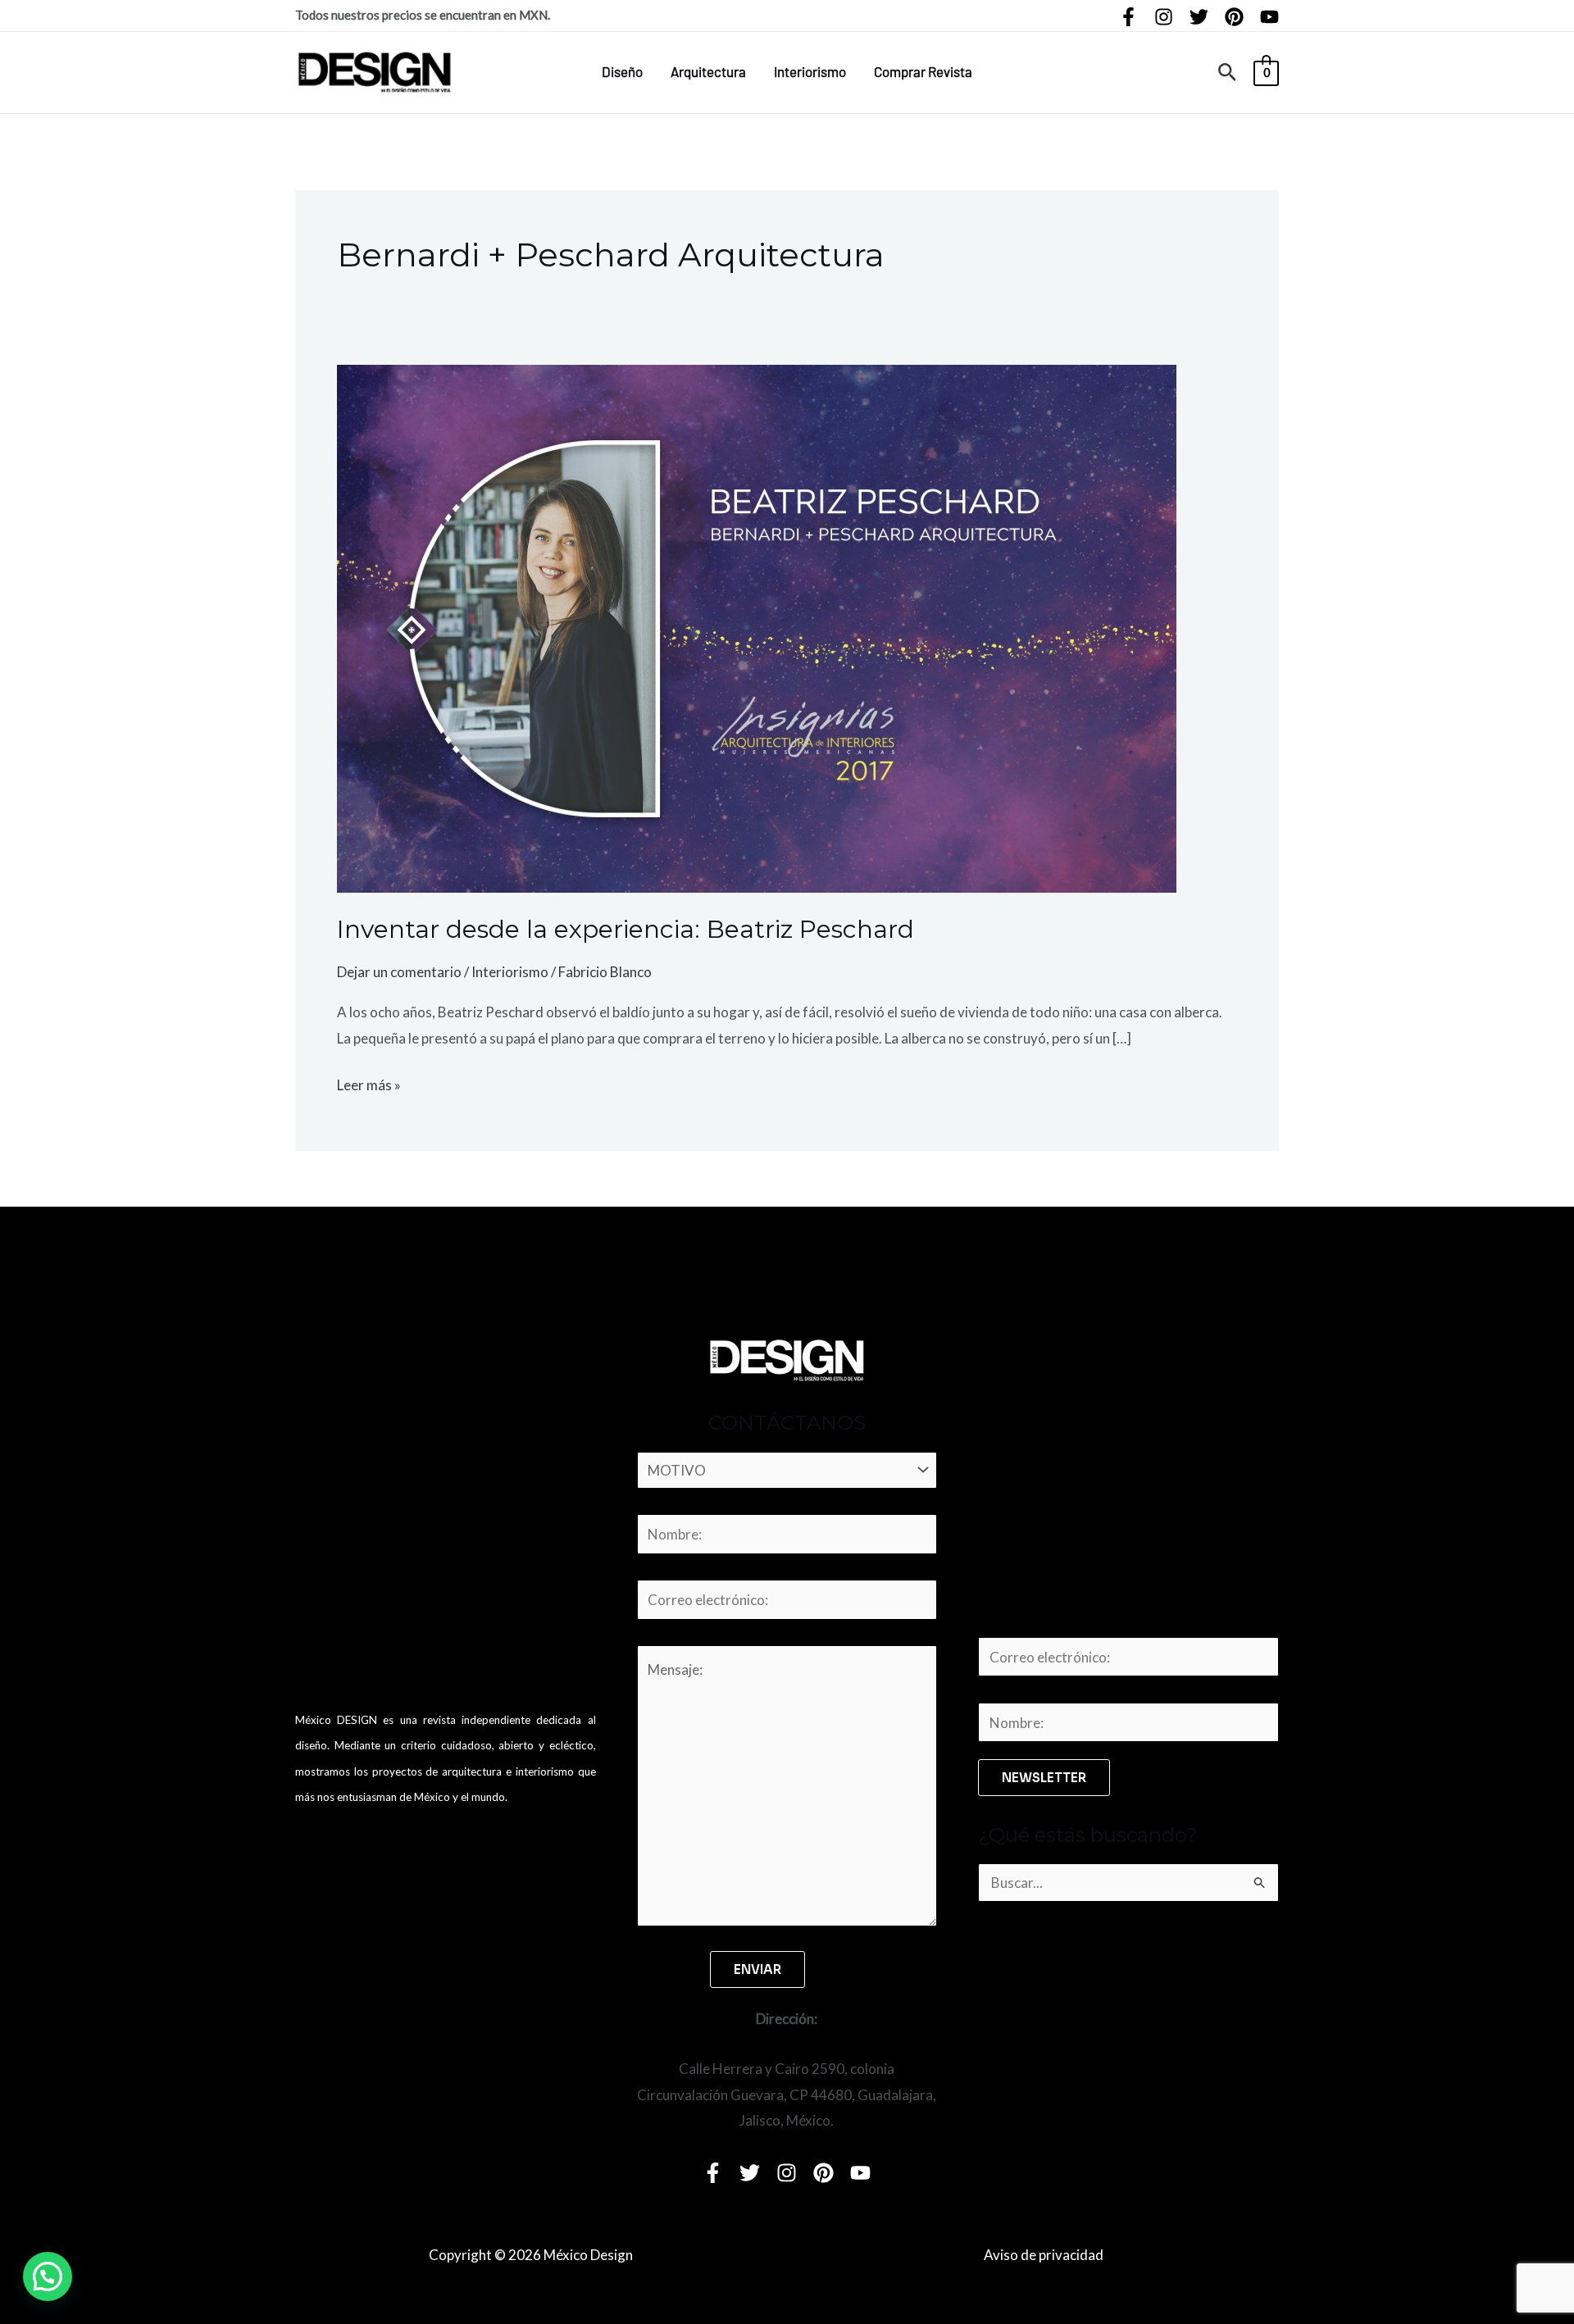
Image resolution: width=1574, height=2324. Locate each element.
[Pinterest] (1234, 17)
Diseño (622, 71)
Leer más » (369, 1083)
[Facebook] (1128, 17)
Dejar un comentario (399, 972)
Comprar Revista (923, 71)
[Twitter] (1199, 17)
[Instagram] (1164, 17)
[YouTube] (1269, 17)
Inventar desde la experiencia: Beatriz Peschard (626, 929)
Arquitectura (708, 71)
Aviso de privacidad (1044, 2255)
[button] (1228, 73)
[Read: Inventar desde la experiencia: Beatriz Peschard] (757, 627)
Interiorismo (810, 71)
